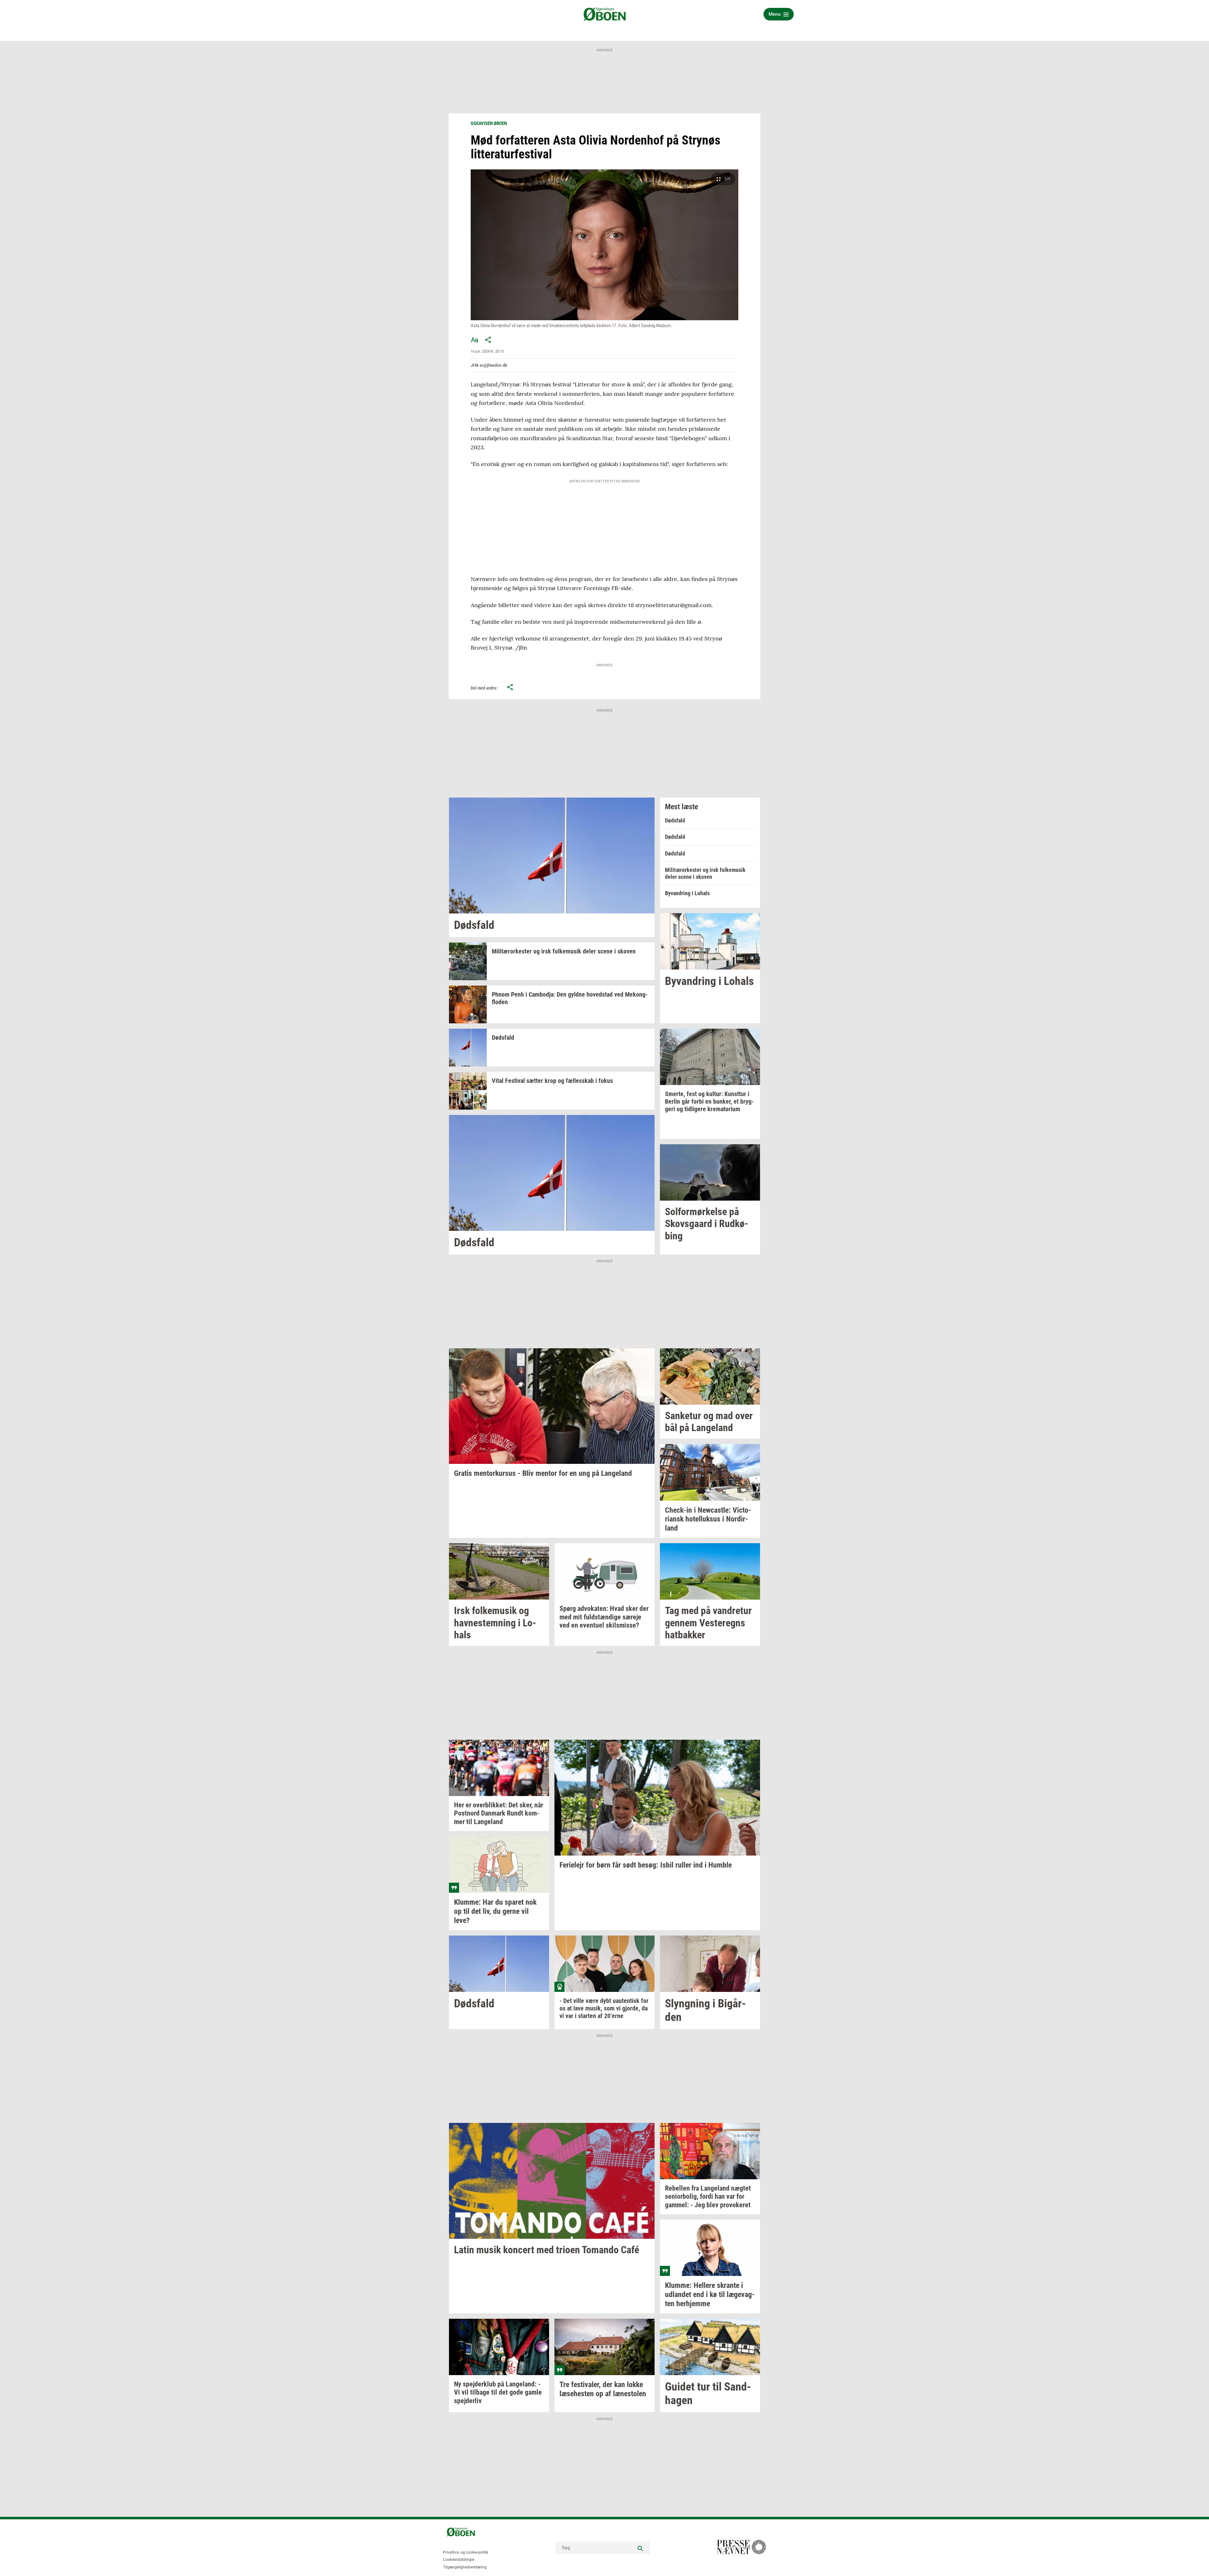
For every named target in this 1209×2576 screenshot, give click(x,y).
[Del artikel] (488, 340)
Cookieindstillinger (459, 2560)
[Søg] (640, 2548)
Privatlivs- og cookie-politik (466, 2552)
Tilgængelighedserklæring (465, 2567)
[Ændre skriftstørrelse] (474, 340)
